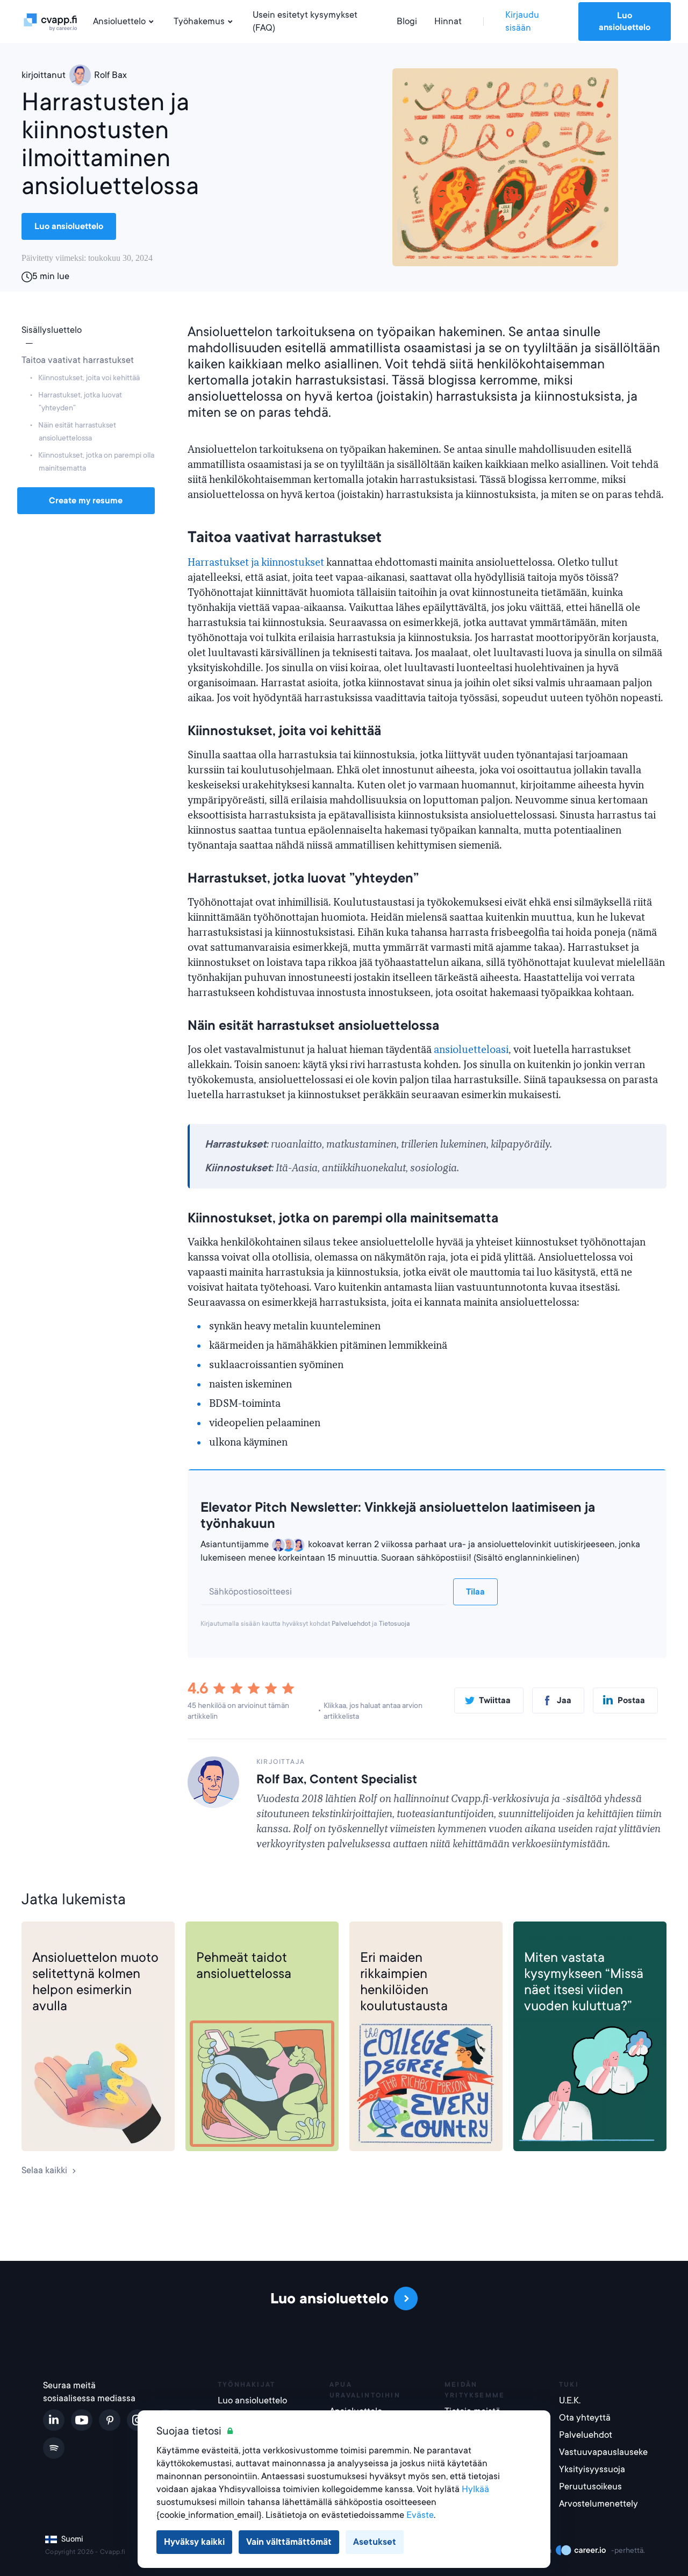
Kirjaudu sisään (522, 21)
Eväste (420, 2515)
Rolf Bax (110, 75)
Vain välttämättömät (289, 2542)
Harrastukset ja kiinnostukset (256, 563)
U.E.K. (570, 2400)
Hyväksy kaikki (194, 2542)
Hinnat (448, 21)
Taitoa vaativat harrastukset (78, 360)
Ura (367, 1938)
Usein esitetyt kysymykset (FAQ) (305, 21)
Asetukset (375, 2542)
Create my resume (86, 501)
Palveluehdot (351, 1624)
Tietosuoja (395, 1624)
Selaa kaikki (44, 2170)
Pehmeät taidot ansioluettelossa (244, 1966)
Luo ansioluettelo (625, 22)
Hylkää (475, 2489)
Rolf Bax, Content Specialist (337, 1779)
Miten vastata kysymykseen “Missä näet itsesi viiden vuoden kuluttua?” (584, 1982)
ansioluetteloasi (471, 1050)
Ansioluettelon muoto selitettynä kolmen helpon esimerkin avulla (95, 1982)
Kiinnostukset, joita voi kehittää (89, 378)
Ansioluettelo (119, 21)
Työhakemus (199, 21)
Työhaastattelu (554, 1938)
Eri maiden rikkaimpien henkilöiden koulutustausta (404, 1982)
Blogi (407, 21)
